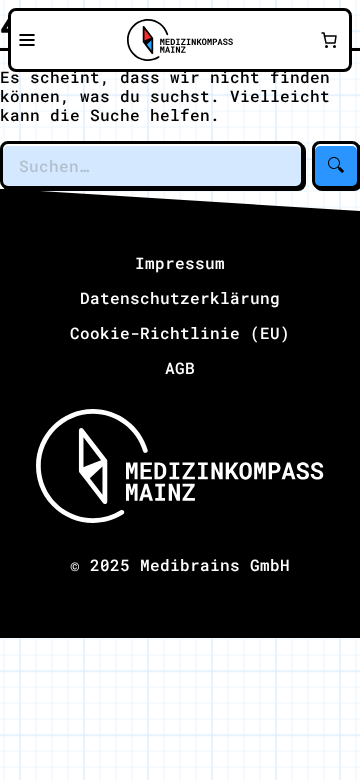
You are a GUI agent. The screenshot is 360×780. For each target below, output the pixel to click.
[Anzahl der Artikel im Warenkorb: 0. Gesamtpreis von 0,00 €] (329, 40)
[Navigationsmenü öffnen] (27, 40)
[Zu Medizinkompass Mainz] (180, 40)
